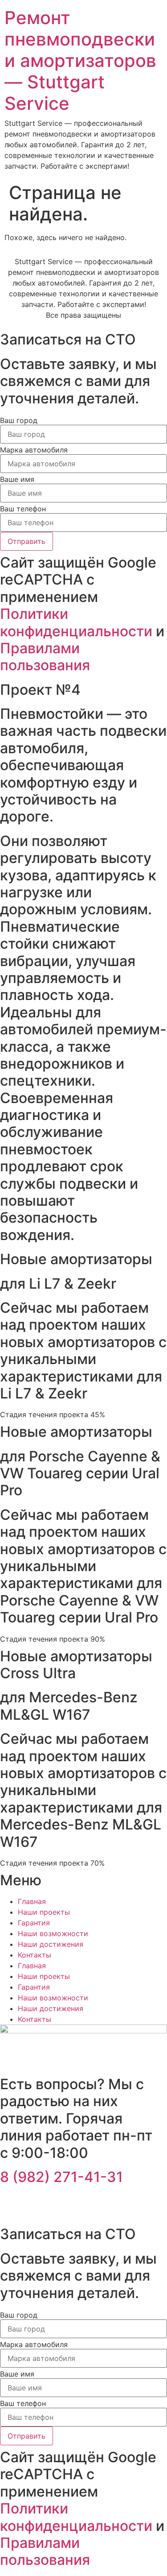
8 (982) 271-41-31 (61, 2177)
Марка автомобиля (34, 450)
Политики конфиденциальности (76, 622)
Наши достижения (51, 1944)
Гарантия (34, 1923)
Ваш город (19, 420)
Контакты (35, 1955)
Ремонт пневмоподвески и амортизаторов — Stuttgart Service (80, 60)
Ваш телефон (23, 509)
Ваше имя (17, 479)
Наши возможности (53, 1933)
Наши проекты (44, 1912)
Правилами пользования (45, 657)
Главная (32, 1901)
